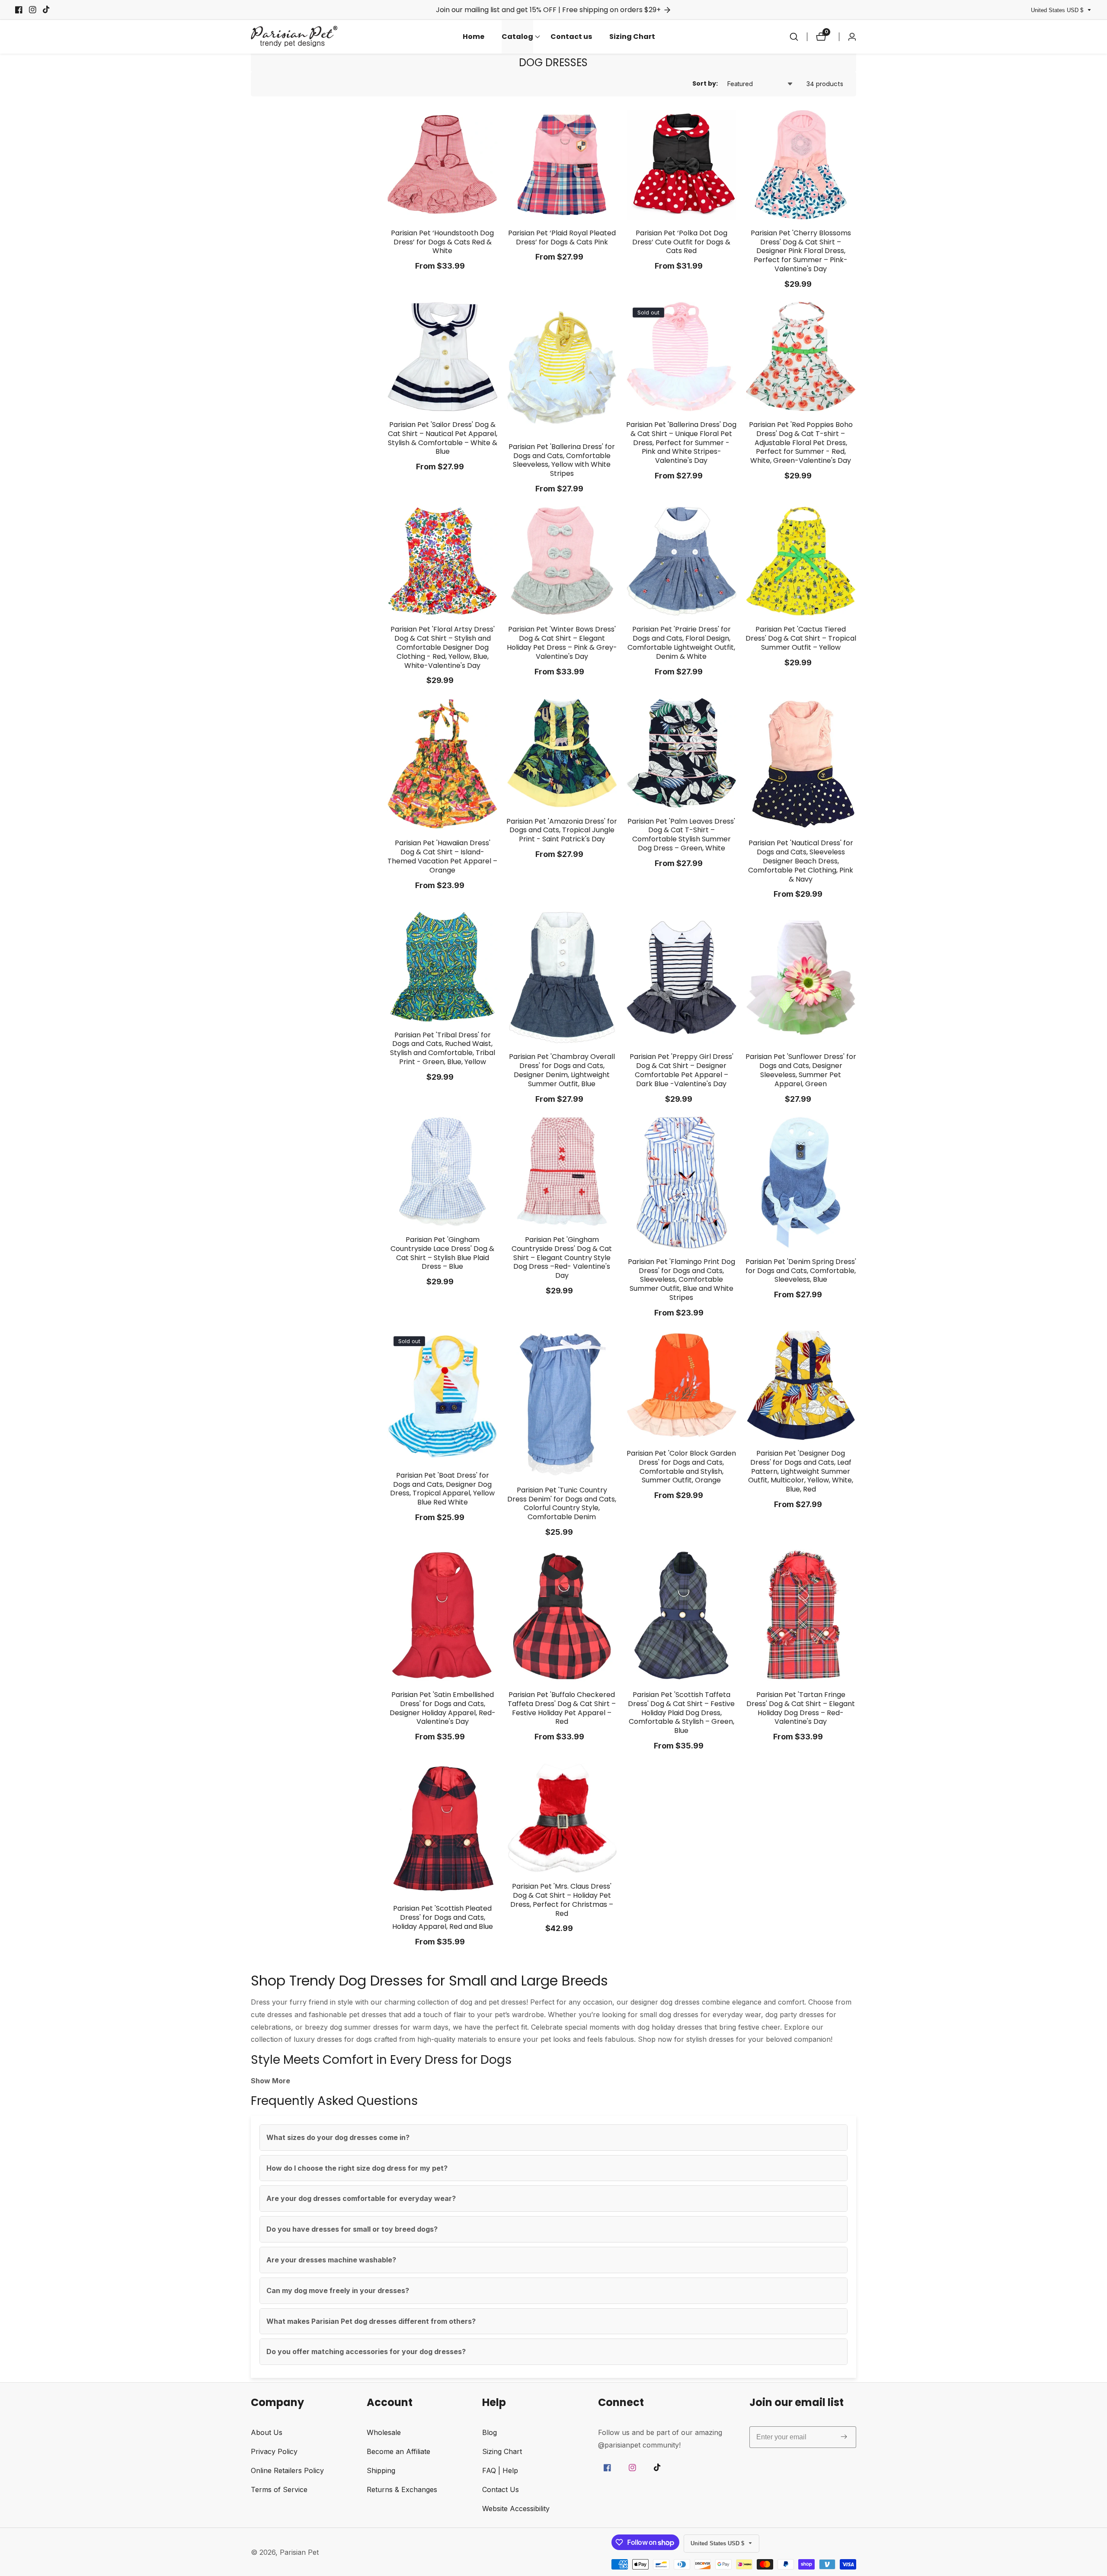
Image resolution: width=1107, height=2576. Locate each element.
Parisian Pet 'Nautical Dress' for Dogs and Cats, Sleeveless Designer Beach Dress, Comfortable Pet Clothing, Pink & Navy (801, 861)
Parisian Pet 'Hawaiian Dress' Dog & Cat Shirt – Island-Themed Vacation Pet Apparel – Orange (442, 857)
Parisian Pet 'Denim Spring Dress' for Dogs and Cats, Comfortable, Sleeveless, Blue (801, 1271)
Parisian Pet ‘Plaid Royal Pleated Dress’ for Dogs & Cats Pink (562, 238)
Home (474, 37)
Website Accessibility (516, 2509)
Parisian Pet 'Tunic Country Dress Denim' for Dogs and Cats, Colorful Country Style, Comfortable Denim (562, 1504)
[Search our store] (794, 37)
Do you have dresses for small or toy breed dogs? (352, 2229)
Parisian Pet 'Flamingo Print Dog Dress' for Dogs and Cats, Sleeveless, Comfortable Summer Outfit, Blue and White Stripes (681, 1280)
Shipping (381, 2470)
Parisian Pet (299, 2552)
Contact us (571, 37)
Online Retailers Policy (287, 2470)
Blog (490, 2432)
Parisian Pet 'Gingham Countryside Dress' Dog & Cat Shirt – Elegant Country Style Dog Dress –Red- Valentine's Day (562, 1258)
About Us (267, 2432)
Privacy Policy (274, 2451)
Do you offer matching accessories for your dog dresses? (366, 2351)
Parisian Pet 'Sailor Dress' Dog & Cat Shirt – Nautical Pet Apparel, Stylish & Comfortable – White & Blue (443, 438)
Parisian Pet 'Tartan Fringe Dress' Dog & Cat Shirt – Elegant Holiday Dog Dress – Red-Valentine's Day (801, 1708)
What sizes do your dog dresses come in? (338, 2137)
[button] (517, 37)
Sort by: (705, 83)
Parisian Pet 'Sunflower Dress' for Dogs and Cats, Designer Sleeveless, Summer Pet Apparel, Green (801, 1070)
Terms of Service (279, 2489)
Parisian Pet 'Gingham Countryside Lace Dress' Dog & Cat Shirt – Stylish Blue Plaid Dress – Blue (442, 1253)
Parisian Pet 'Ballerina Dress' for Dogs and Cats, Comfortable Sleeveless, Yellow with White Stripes (562, 460)
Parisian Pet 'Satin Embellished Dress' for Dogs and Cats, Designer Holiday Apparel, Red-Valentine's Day (443, 1708)
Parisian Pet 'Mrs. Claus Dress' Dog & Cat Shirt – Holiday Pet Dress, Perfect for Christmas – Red (562, 1900)
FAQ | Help (500, 2470)
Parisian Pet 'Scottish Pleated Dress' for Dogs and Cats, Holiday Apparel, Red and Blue (443, 1918)
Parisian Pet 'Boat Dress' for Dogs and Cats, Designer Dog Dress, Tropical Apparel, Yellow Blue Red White (442, 1489)
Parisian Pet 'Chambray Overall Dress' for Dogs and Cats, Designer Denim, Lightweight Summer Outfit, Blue (562, 1070)
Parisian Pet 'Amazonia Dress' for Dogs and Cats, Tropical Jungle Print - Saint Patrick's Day (562, 831)
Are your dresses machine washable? (331, 2260)
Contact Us (501, 2489)
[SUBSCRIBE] (844, 2437)
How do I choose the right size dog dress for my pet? (357, 2168)
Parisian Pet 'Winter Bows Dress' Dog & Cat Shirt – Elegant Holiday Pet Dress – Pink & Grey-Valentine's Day (562, 643)
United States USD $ (1058, 10)
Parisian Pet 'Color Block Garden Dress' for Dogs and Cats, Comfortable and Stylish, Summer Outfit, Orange (681, 1467)
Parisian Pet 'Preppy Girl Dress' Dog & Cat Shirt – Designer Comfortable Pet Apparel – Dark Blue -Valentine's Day (681, 1070)
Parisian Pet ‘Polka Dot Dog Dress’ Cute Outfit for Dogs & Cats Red (681, 242)
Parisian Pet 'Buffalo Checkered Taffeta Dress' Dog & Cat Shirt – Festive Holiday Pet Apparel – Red (562, 1708)
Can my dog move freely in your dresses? (338, 2290)
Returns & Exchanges (402, 2489)
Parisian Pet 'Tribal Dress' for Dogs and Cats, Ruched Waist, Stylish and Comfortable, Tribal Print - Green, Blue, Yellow (443, 1049)
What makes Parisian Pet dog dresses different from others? (371, 2321)
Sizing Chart (632, 37)
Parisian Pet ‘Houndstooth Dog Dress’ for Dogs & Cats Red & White (442, 242)
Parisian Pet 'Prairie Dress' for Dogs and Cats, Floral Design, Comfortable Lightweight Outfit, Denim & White (681, 643)
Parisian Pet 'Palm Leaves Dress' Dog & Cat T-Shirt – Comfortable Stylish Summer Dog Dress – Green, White (681, 835)
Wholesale (384, 2432)
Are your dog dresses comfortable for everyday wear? (361, 2198)
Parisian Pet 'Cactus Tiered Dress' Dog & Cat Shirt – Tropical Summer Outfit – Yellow (801, 638)
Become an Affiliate (398, 2451)
